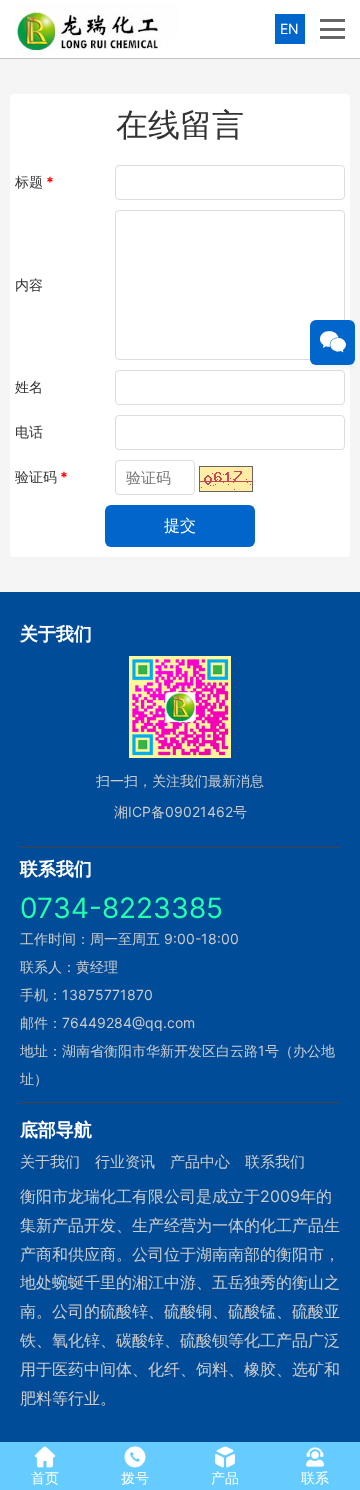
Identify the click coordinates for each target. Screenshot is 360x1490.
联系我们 (275, 1161)
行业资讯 (125, 1161)
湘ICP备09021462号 (180, 811)
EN (289, 28)
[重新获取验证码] (226, 479)
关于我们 (50, 1161)
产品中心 (200, 1161)
